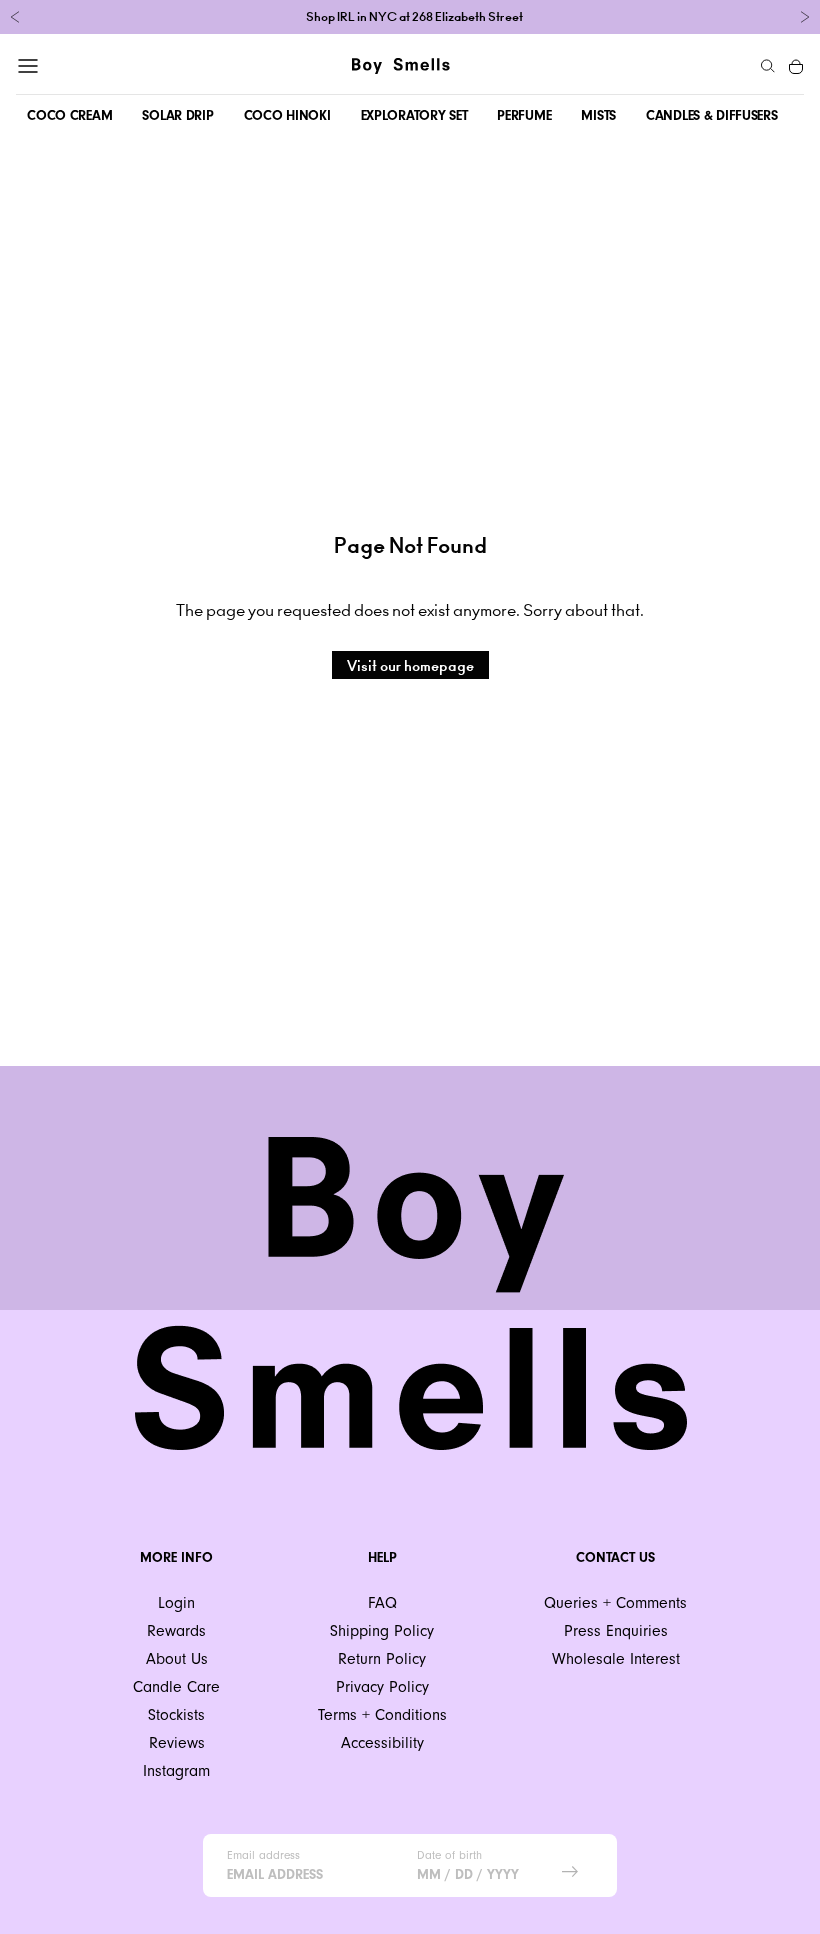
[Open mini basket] (796, 66)
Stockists (176, 1714)
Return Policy (382, 1658)
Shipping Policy (382, 1630)
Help (382, 1557)
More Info (176, 1557)
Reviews (177, 1742)
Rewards (176, 1630)
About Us (177, 1658)
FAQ (382, 1602)
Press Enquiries (616, 1630)
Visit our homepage (410, 666)
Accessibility (382, 1742)
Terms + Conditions (382, 1714)
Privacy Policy (382, 1686)
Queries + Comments (615, 1602)
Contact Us (615, 1557)
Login (176, 1602)
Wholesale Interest (616, 1658)
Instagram (176, 1770)
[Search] (768, 66)
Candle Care (176, 1686)
